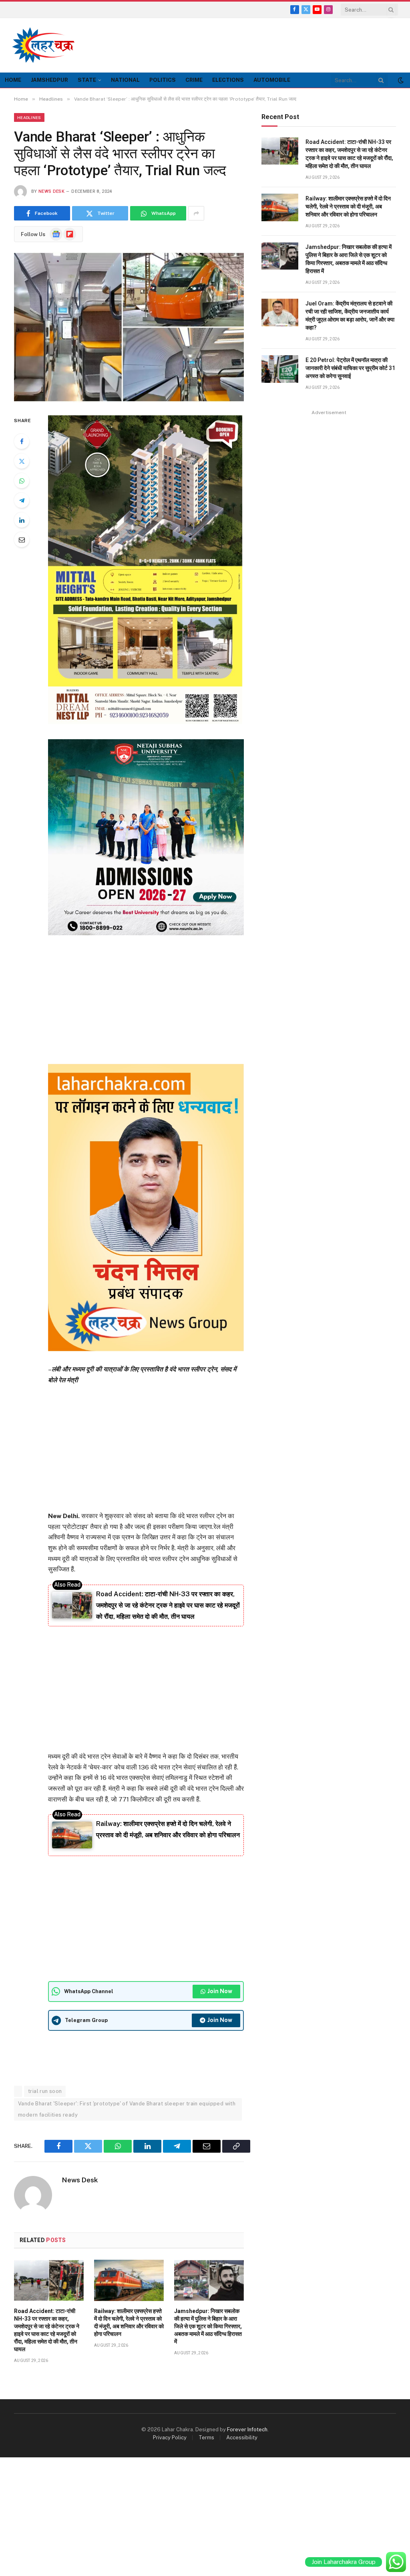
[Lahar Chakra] (48, 45)
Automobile (272, 80)
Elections (228, 80)
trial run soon (45, 2091)
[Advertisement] (252, 44)
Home (13, 80)
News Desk (51, 191)
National (125, 80)
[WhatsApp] (22, 481)
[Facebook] (22, 441)
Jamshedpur (49, 80)
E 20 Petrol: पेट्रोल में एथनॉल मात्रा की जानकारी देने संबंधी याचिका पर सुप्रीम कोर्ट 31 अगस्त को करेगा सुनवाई (350, 368)
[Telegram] (22, 500)
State (87, 80)
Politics (163, 80)
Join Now (220, 1991)
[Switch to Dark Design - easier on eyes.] (400, 80)
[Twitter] (22, 461)
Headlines (29, 117)
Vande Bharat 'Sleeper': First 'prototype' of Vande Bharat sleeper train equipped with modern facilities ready (127, 2109)
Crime (194, 80)
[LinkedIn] (22, 520)
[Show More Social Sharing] (196, 213)
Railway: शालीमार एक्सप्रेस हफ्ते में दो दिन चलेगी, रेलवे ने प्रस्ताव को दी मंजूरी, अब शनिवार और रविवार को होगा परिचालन (129, 2322)
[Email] (22, 540)
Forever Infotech (247, 2429)
